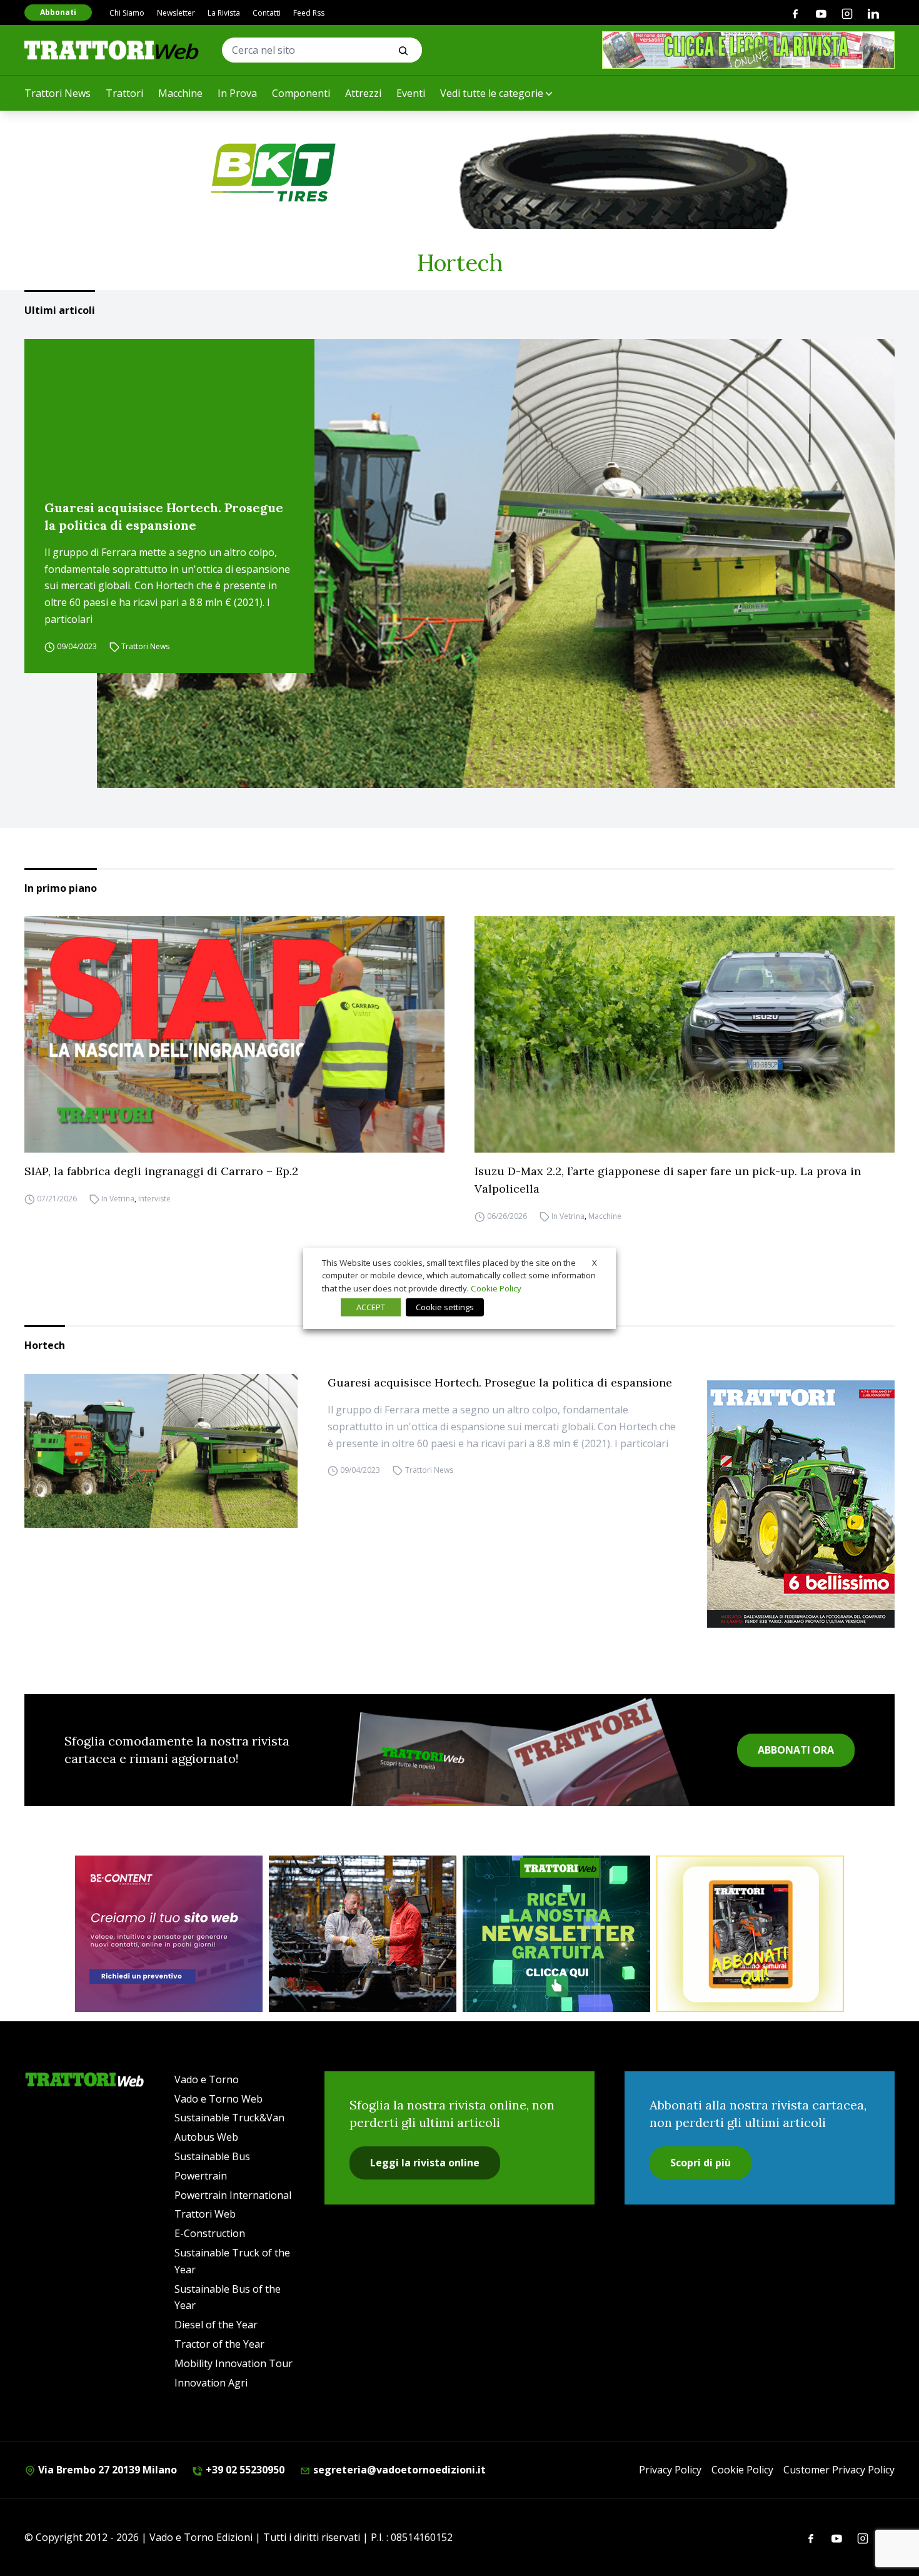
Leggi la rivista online (425, 2163)
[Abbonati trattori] (750, 1934)
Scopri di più (701, 2163)
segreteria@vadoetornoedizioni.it (398, 2470)
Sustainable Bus (212, 2156)
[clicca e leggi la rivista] (748, 50)
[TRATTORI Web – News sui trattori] (112, 50)
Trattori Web (205, 2214)
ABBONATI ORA (796, 1750)
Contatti (267, 13)
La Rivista (224, 13)
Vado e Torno (207, 2079)
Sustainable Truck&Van (229, 2118)
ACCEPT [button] (371, 1307)
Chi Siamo (127, 13)
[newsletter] (556, 1934)
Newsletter (176, 13)
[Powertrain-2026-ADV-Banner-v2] (363, 1934)
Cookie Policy (742, 2470)
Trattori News (58, 93)
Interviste (154, 1199)
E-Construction (210, 2233)
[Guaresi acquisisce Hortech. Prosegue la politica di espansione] (496, 563)
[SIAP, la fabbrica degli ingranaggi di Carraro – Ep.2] (234, 1034)
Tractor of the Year (219, 2344)
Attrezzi (363, 93)
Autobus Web (206, 2137)
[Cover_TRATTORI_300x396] (801, 1504)
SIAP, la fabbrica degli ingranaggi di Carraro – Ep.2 (161, 1171)
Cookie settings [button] (445, 1307)
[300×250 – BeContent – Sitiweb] (169, 1934)
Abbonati (58, 12)
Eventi (411, 93)
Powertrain (201, 2176)
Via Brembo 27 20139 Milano (106, 2470)
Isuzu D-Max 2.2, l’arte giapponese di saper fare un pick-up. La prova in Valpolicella (668, 1180)
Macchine (180, 93)
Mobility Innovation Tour (234, 2363)
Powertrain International (233, 2195)
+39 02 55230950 (244, 2470)
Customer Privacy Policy (839, 2470)
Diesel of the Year (216, 2325)
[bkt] (459, 173)
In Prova (237, 93)
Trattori (124, 93)
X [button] (595, 1262)
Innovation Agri (211, 2383)
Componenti (301, 93)
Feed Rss (309, 13)
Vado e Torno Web (218, 2099)
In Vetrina (118, 1199)
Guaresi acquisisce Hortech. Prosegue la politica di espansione (164, 516)
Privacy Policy (670, 2470)
